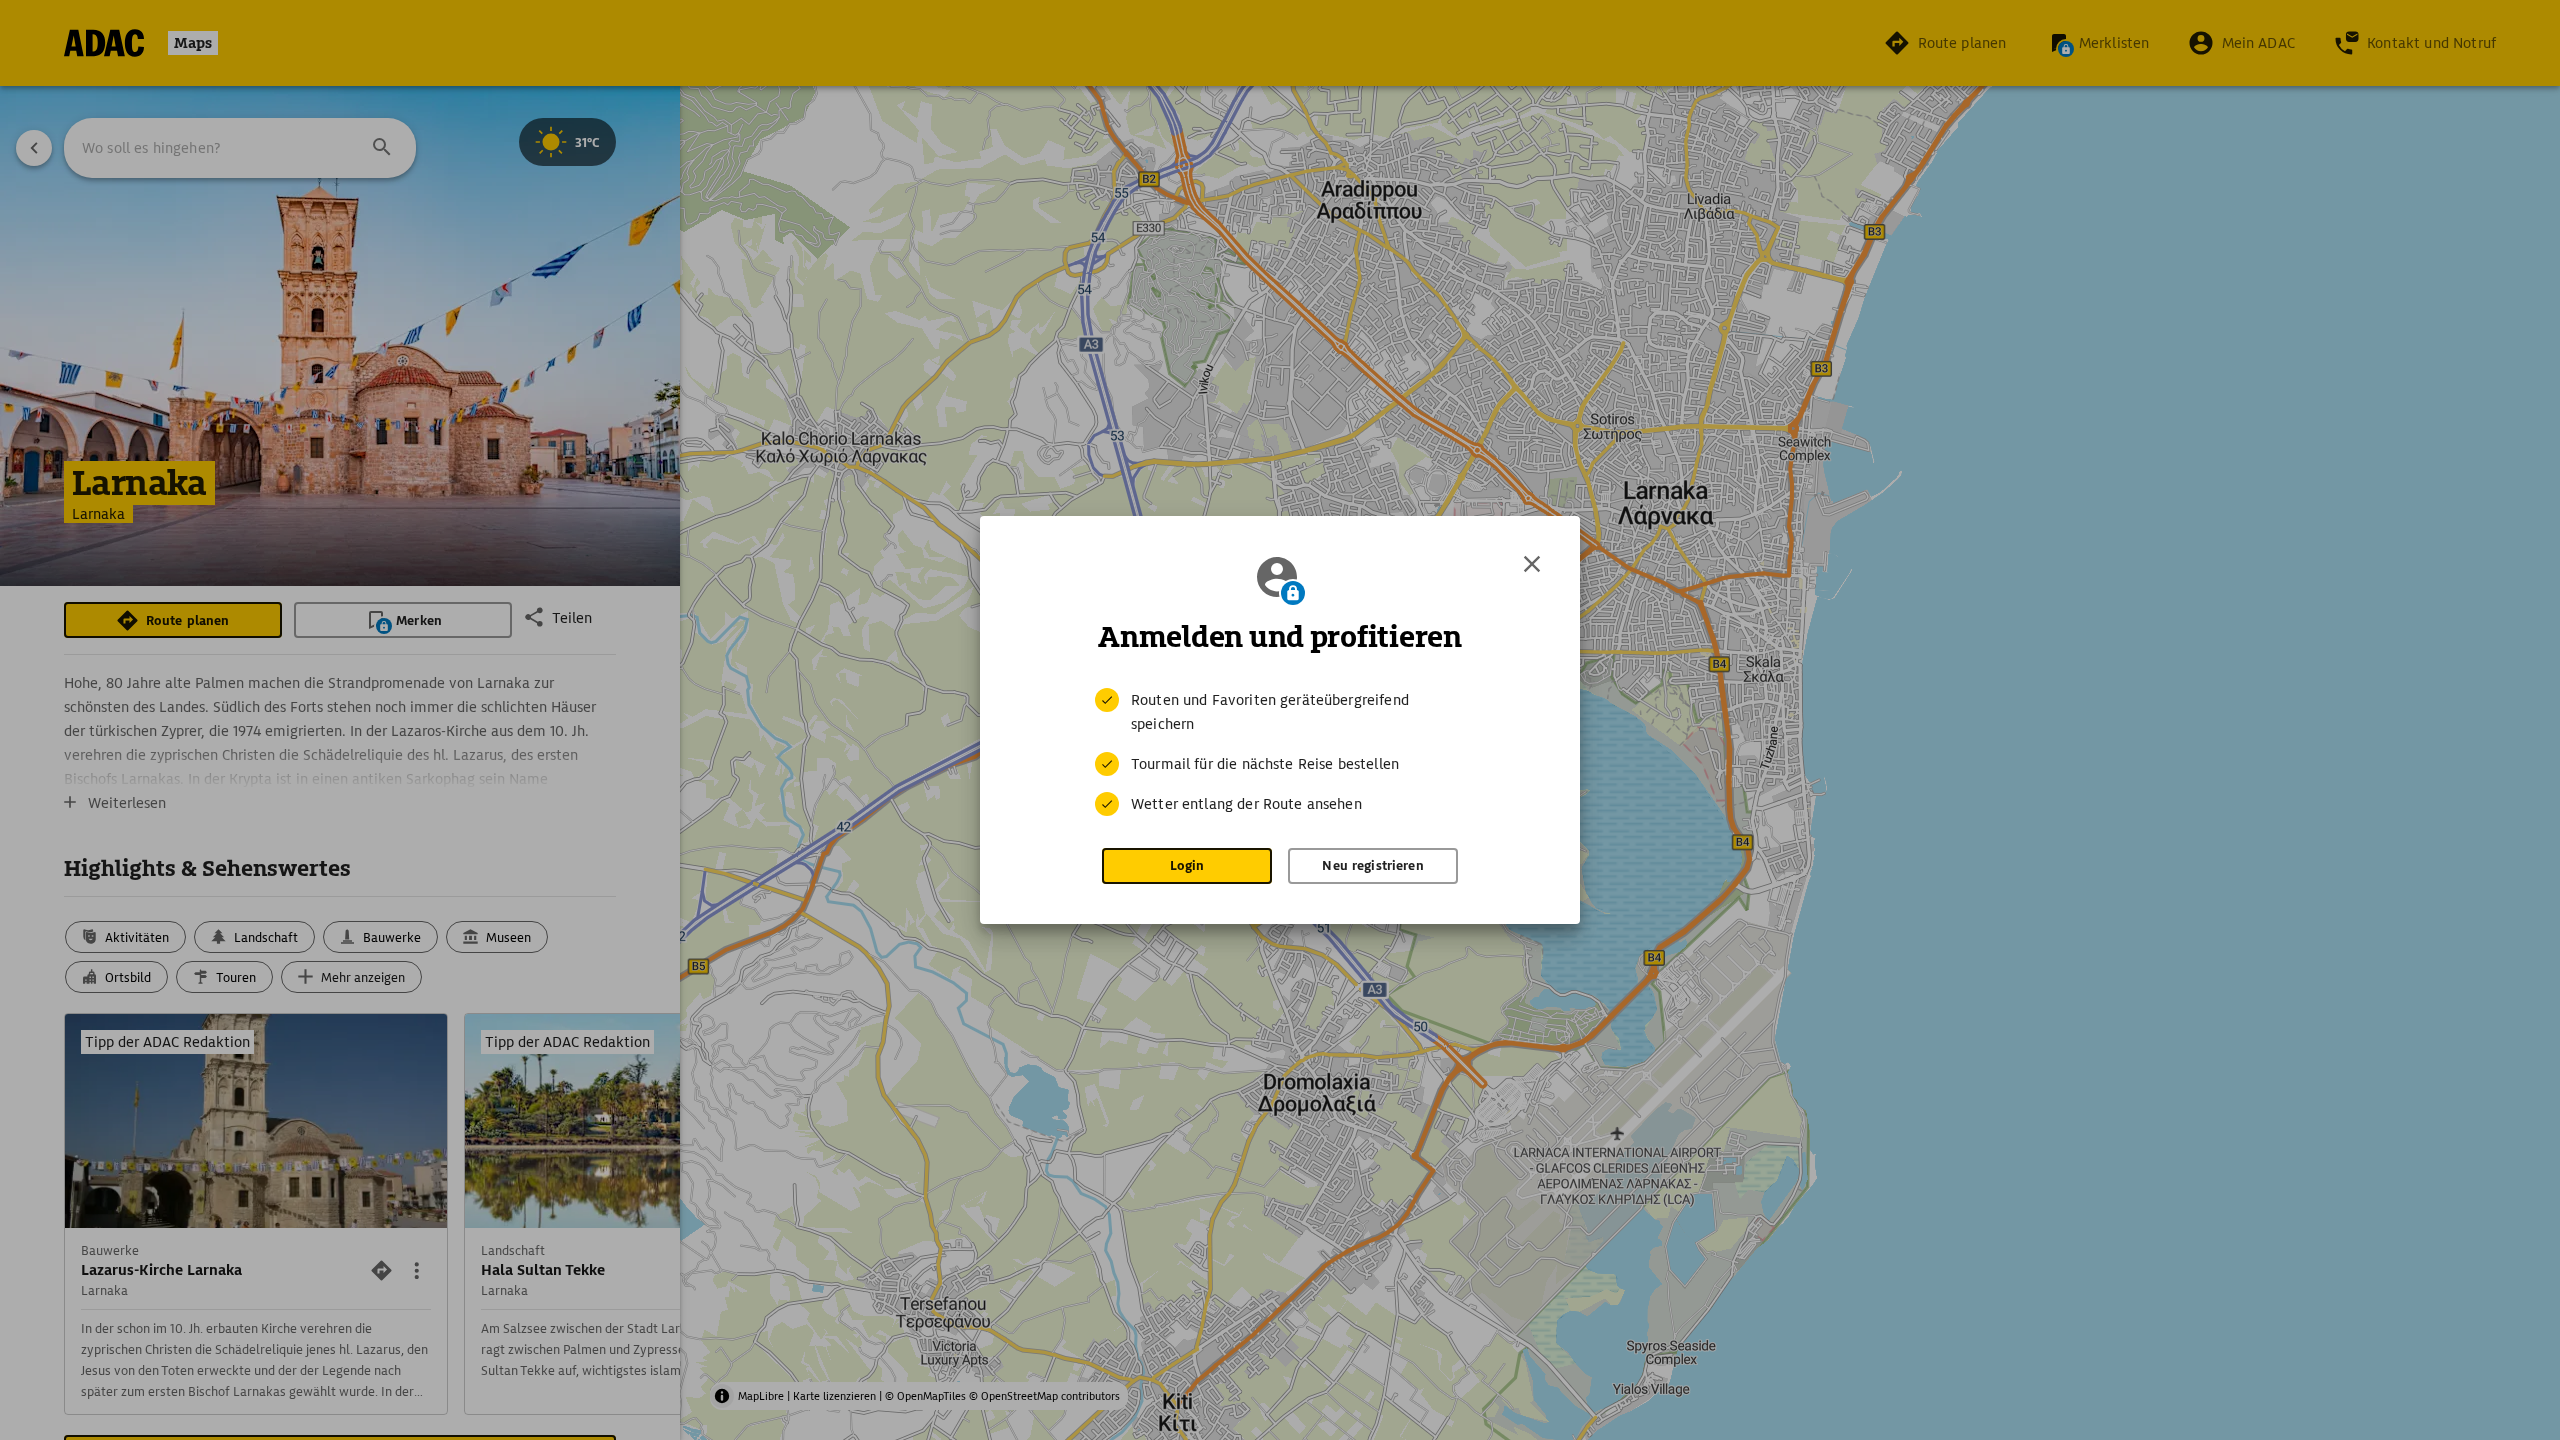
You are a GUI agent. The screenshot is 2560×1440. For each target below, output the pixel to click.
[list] (1280, 752)
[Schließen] (1532, 564)
